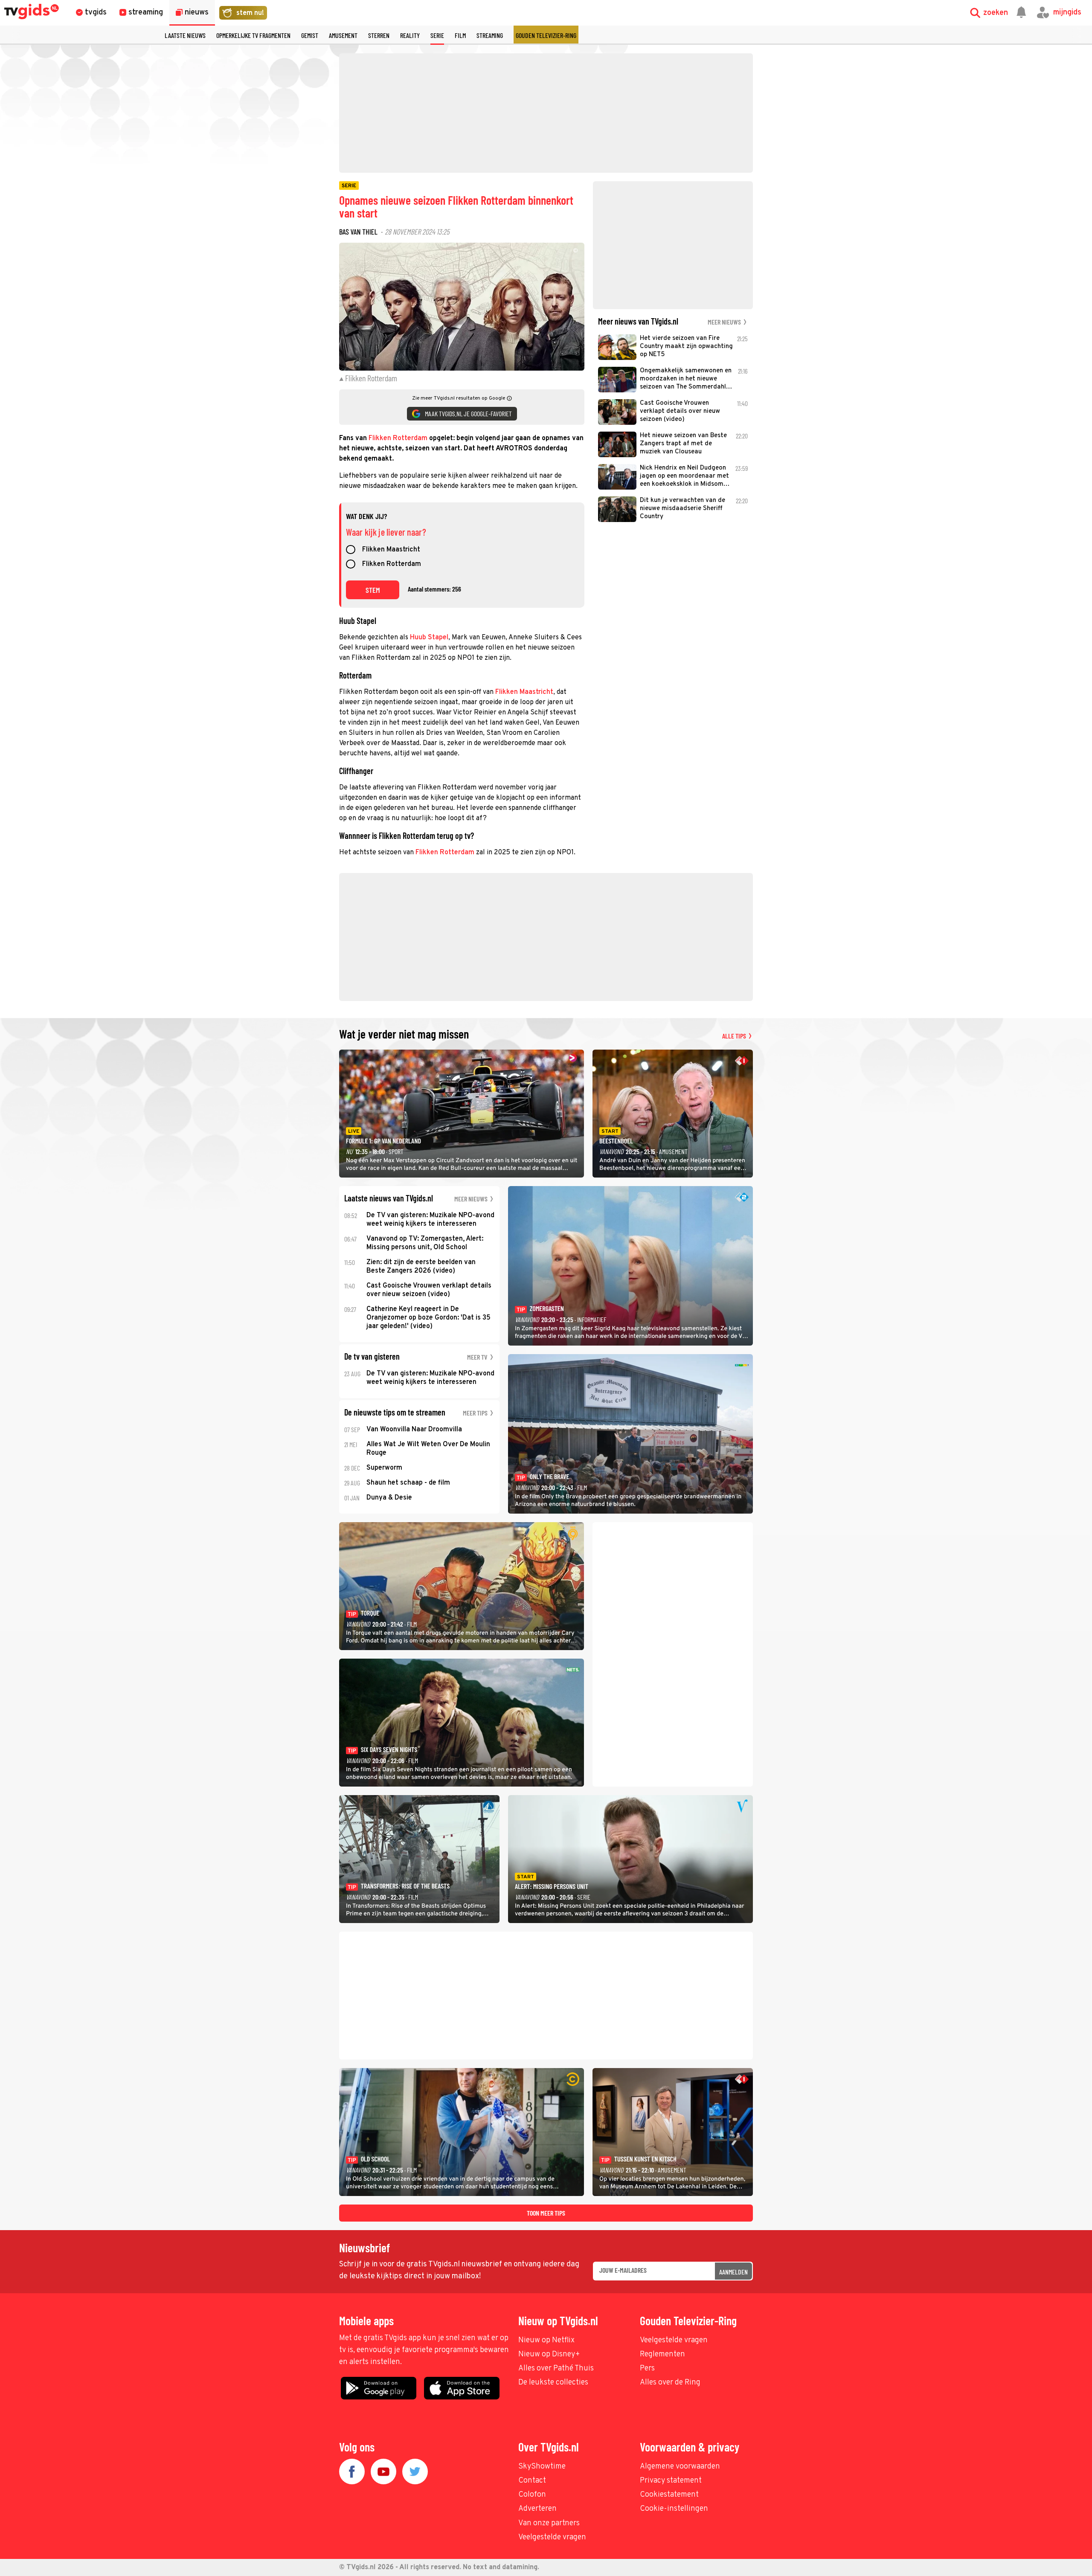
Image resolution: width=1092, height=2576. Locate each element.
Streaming (490, 35)
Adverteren (537, 2509)
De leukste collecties (553, 2383)
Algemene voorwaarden (680, 2467)
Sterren (379, 35)
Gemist (310, 35)
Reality (410, 35)
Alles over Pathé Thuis (556, 2369)
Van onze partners (549, 2523)
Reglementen (662, 2354)
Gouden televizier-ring (546, 35)
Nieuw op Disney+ (549, 2354)
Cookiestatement (669, 2495)
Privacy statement (671, 2481)
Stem (373, 590)
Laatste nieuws (185, 35)
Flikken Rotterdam (398, 438)
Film (460, 35)
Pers (647, 2369)
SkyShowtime (542, 2467)
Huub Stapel (429, 638)
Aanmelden (733, 2272)
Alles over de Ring (670, 2383)
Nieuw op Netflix (546, 2340)
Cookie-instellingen (674, 2509)
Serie (437, 35)
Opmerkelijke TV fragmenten (253, 35)
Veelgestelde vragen (674, 2340)
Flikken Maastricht (391, 550)
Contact (532, 2481)
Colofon (532, 2495)
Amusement (343, 35)
